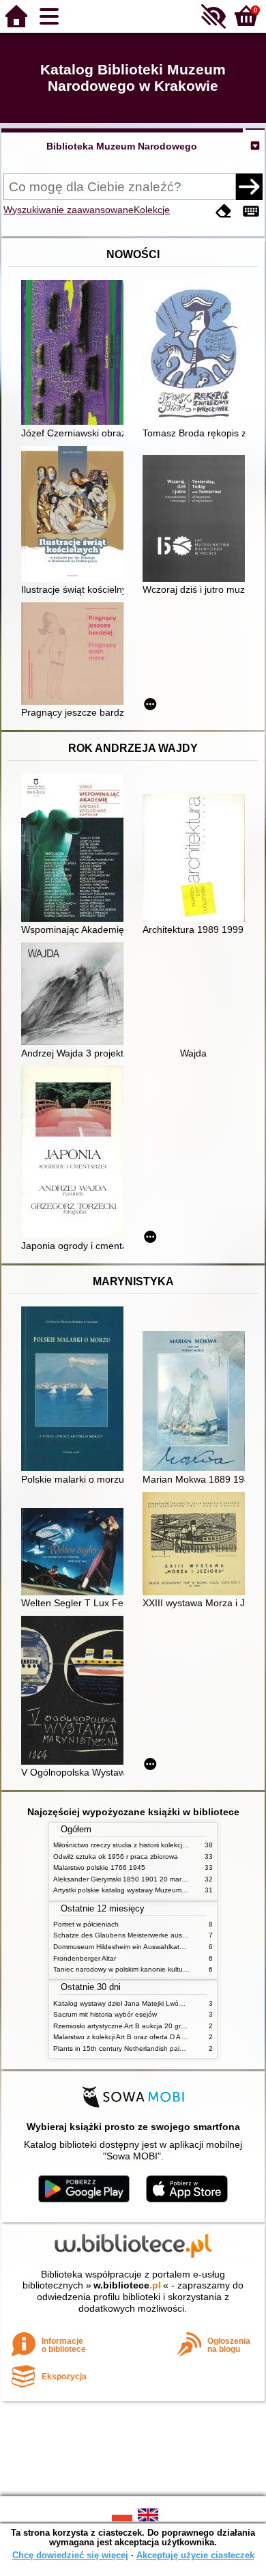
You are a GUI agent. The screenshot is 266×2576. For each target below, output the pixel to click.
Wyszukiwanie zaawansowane (69, 210)
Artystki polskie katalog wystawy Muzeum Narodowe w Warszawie (156, 1890)
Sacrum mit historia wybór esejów (105, 2014)
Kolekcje (152, 210)
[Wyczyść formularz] (224, 211)
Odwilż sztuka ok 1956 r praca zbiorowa (116, 1857)
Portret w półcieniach (86, 1924)
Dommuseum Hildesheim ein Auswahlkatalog (123, 1947)
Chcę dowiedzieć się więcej (70, 2555)
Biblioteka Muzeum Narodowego (122, 146)
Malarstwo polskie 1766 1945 (99, 1867)
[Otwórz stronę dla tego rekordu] (76, 354)
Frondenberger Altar (85, 1958)
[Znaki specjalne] (251, 211)
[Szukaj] (249, 186)
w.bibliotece (127, 2285)
